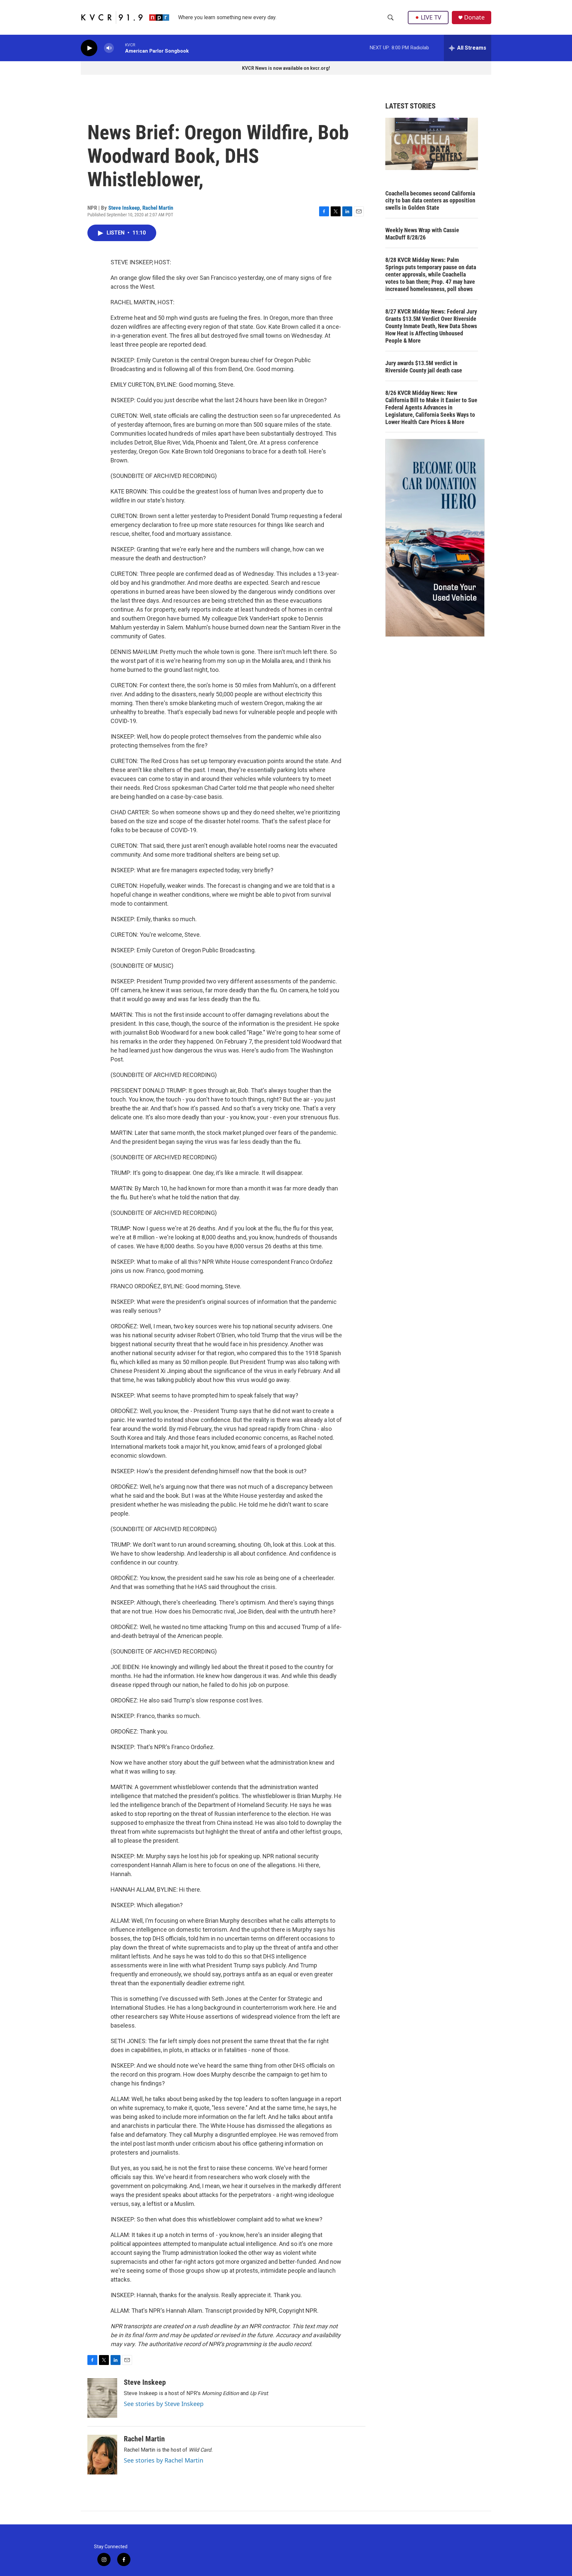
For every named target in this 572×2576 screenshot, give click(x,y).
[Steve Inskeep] (102, 2398)
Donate (474, 17)
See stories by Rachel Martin (164, 2460)
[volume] (109, 48)
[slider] (119, 48)
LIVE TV (431, 17)
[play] (89, 48)
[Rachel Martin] (102, 2455)
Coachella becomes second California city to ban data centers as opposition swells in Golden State (430, 201)
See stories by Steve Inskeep (164, 2404)
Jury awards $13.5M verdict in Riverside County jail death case (424, 367)
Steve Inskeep (124, 208)
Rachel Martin (158, 208)
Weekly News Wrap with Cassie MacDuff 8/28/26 (422, 234)
